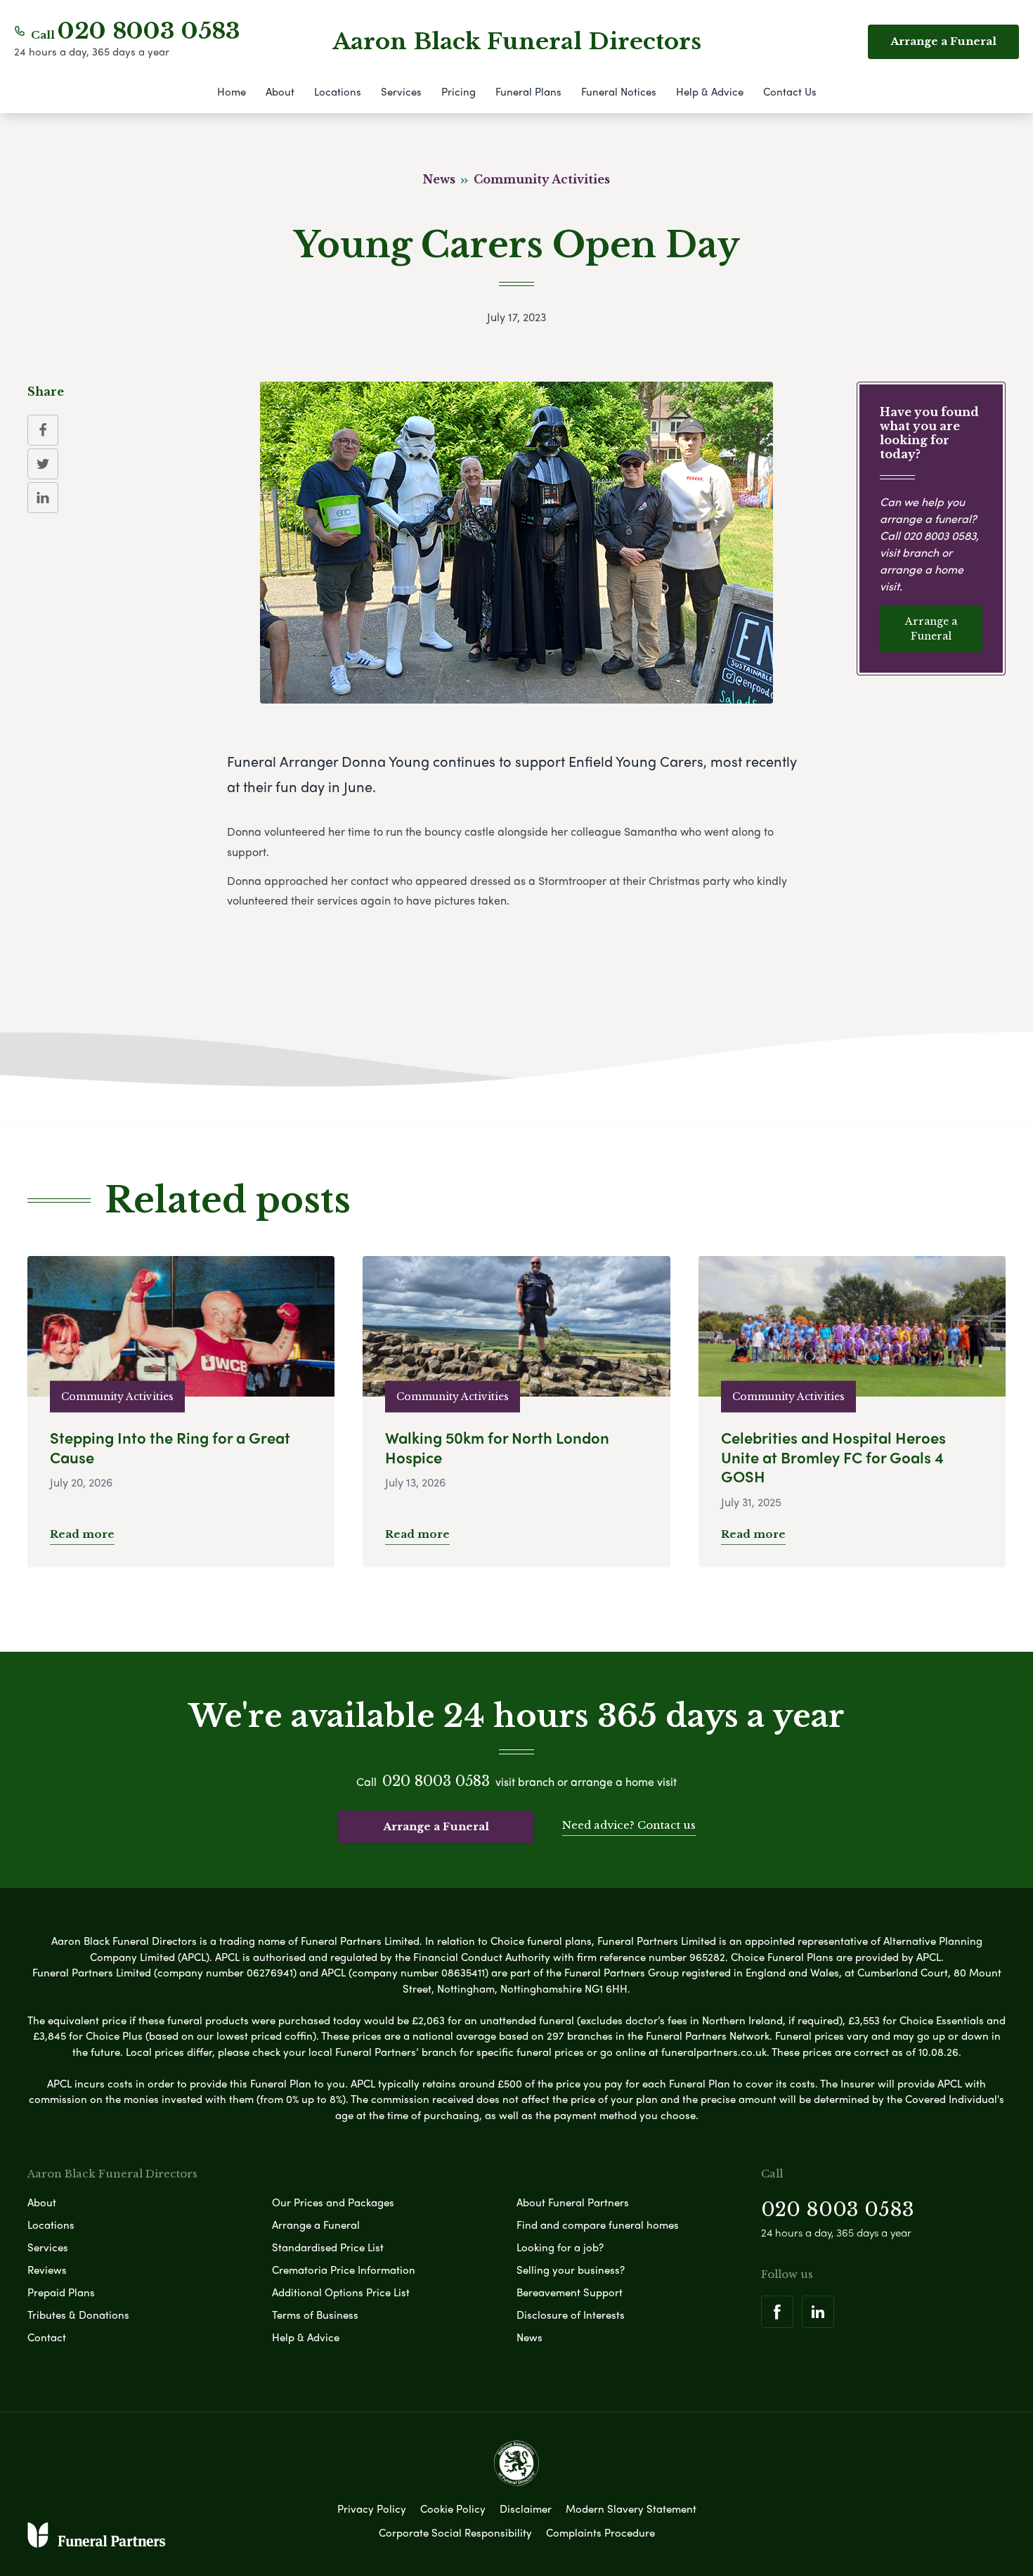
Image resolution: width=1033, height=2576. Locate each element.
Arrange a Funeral (931, 629)
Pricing (459, 91)
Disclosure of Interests (571, 2315)
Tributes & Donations (78, 2315)
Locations (338, 91)
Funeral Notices (619, 91)
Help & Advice (710, 91)
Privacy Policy (372, 2509)
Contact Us (790, 91)
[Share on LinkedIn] (43, 498)
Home (232, 91)
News (530, 2337)
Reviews (47, 2270)
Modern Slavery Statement (631, 2509)
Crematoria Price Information (344, 2270)
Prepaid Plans (61, 2292)
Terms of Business (315, 2315)
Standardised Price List (328, 2247)
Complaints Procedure (600, 2532)
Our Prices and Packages (333, 2202)
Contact (47, 2337)
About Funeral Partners (573, 2202)
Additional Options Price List (341, 2292)
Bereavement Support (570, 2292)
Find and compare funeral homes (598, 2225)
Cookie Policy (453, 2509)
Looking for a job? (560, 2247)
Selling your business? (571, 2270)
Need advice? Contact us (629, 1825)
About (280, 91)
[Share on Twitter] (43, 464)
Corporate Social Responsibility (455, 2532)
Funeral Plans (528, 91)
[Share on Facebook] (43, 430)
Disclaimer (526, 2509)
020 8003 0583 (149, 31)
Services (401, 91)
